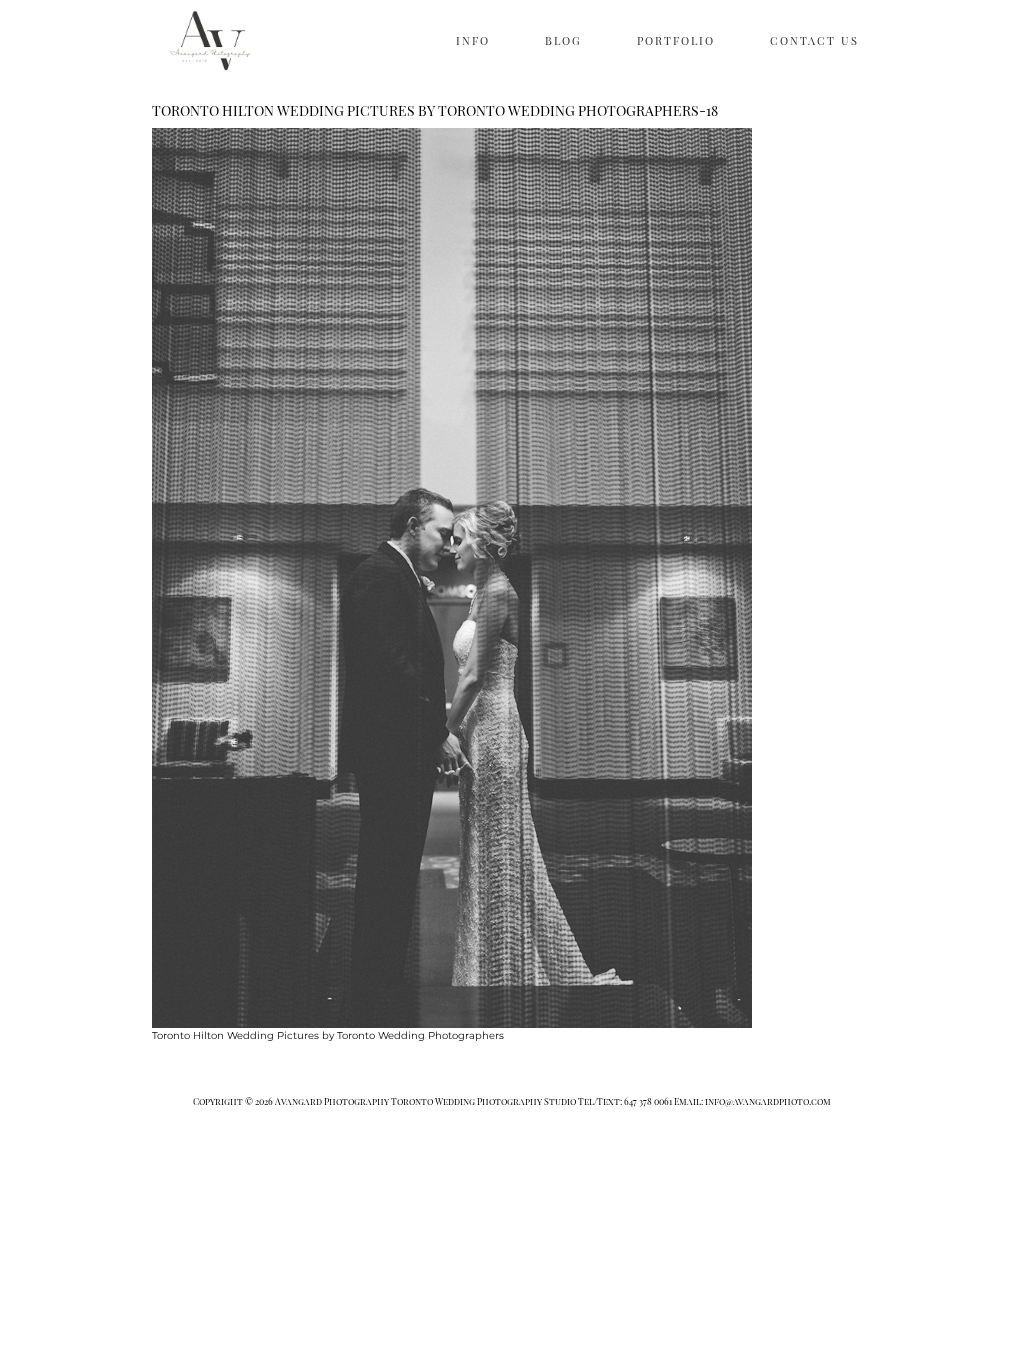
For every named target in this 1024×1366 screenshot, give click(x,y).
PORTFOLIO (676, 40)
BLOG (563, 40)
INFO (473, 40)
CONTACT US (814, 40)
